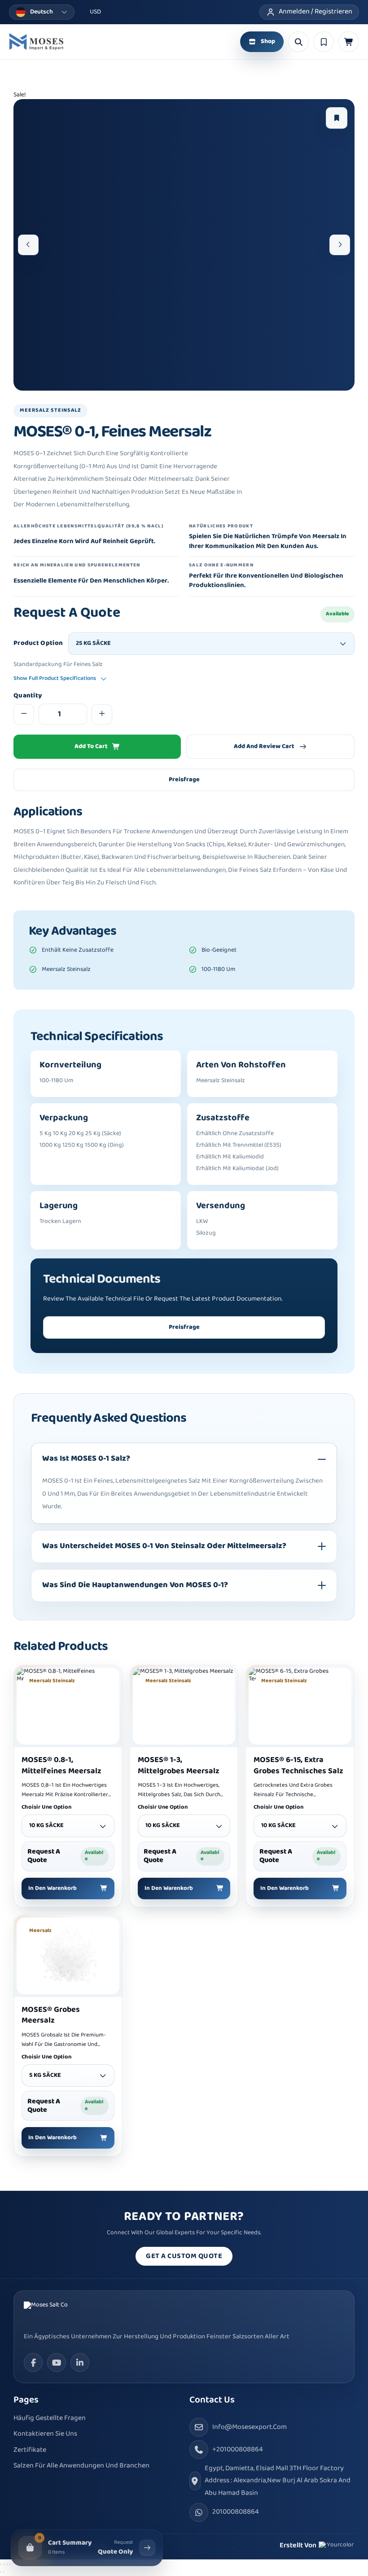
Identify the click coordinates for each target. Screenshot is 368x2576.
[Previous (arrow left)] (1, 2572)
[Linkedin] (80, 2363)
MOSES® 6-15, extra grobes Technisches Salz (298, 1766)
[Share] (7, 2564)
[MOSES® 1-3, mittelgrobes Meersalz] (184, 1706)
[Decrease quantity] (24, 714)
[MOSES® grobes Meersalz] (68, 1956)
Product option (38, 644)
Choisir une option (46, 1808)
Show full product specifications (55, 679)
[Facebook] (33, 2363)
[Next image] (340, 245)
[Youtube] (57, 2363)
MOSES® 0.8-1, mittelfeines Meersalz (61, 1766)
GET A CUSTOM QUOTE (184, 2256)
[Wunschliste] (324, 42)
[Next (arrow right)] (4, 2572)
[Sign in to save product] (337, 118)
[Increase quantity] (102, 714)
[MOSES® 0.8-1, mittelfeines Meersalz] (68, 1706)
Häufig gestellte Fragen (50, 2418)
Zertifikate (30, 2450)
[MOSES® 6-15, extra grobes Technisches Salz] (300, 1706)
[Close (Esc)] (10, 2564)
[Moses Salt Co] (57, 2312)
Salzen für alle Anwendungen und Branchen (81, 2466)
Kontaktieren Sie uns (45, 2434)
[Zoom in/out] (1, 2564)
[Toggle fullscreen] (4, 2564)
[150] (36, 42)
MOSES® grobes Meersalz (51, 2015)
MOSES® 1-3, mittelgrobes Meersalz (179, 1766)
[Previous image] (28, 245)
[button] (349, 42)
